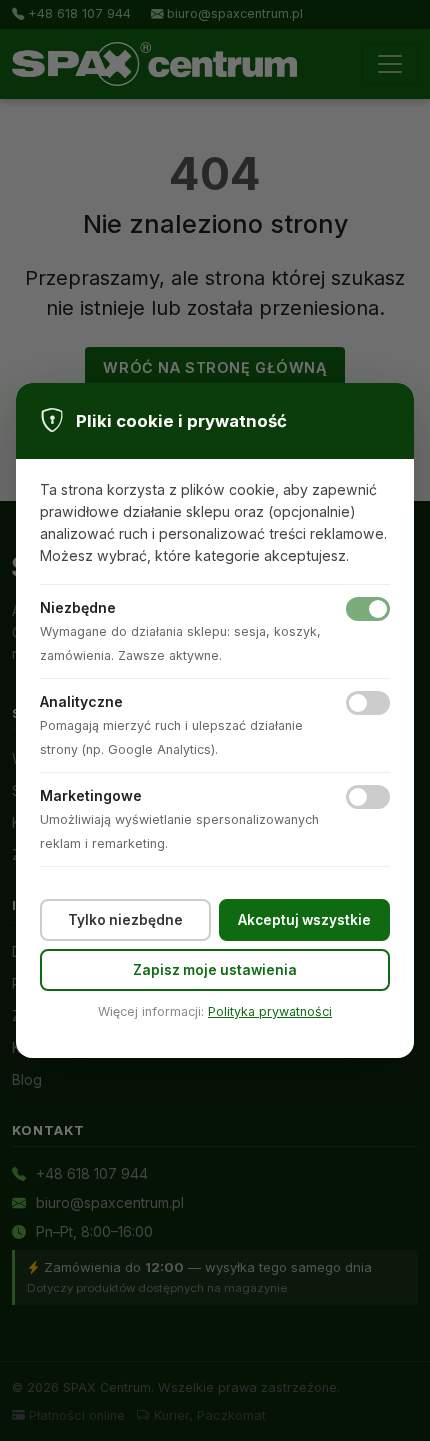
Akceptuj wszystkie (304, 920)
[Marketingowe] (368, 797)
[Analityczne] (368, 703)
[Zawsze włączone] (368, 609)
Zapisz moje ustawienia (215, 970)
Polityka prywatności (270, 1011)
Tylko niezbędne (125, 920)
